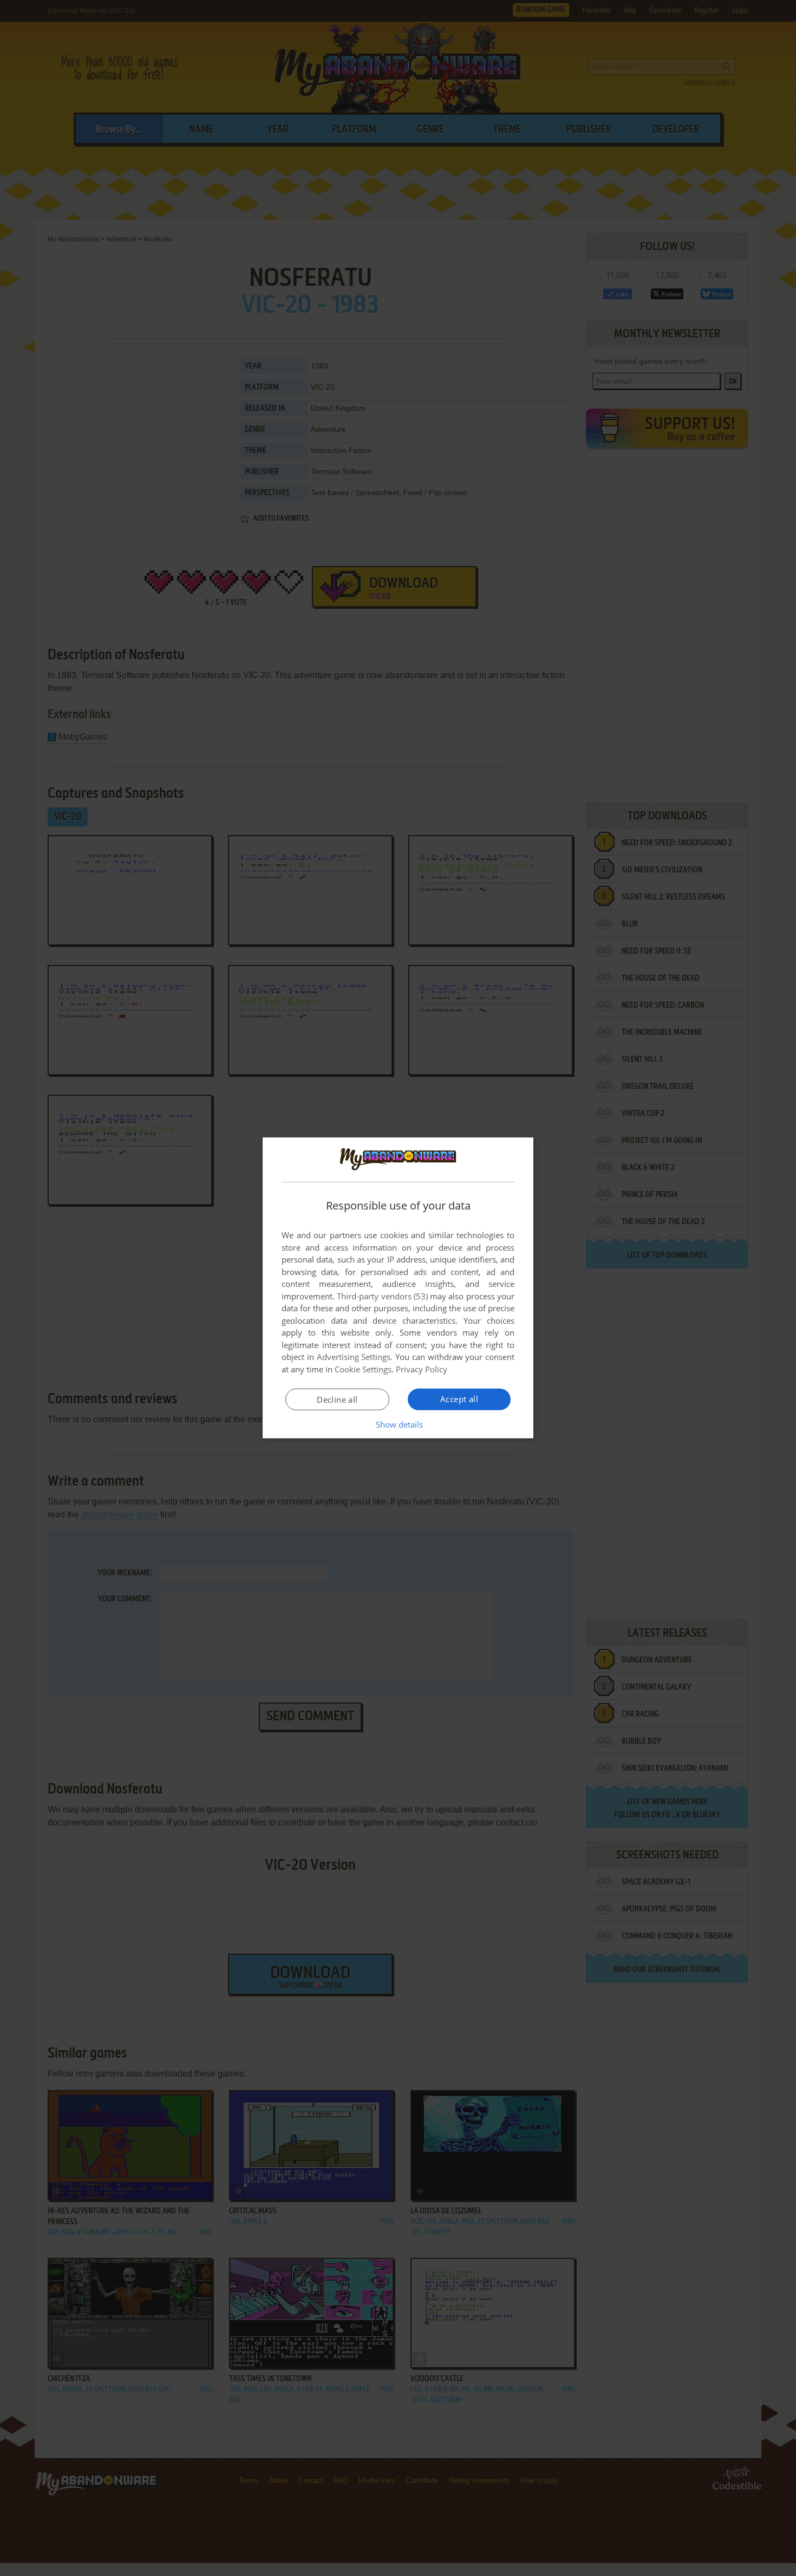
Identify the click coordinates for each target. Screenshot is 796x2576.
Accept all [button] (459, 1399)
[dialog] (398, 1288)
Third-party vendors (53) (382, 1296)
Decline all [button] (337, 1399)
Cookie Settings (363, 1369)
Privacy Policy (422, 1369)
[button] (398, 1424)
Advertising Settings (354, 1357)
